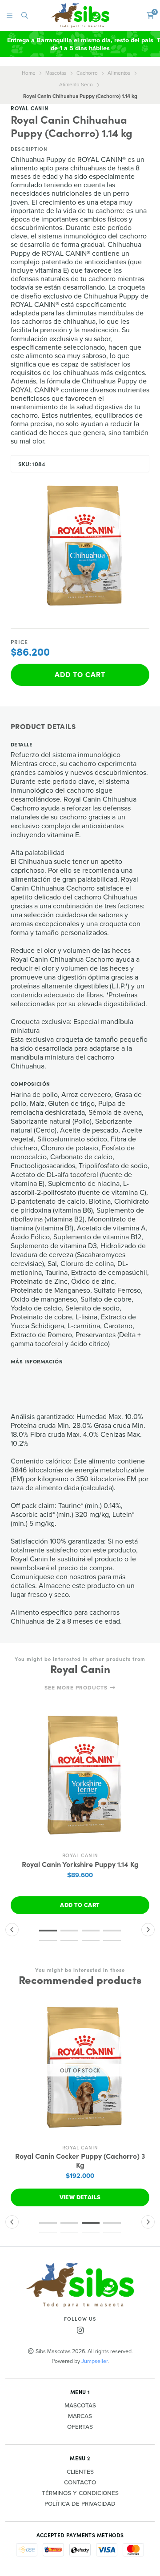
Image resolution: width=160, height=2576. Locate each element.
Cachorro (87, 73)
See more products (77, 1688)
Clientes (80, 2472)
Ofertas (80, 2427)
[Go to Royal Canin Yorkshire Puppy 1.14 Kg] (80, 1778)
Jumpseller (94, 2361)
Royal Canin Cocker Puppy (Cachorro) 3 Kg (80, 2160)
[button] (48, 1931)
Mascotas (56, 73)
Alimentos (119, 73)
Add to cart (80, 675)
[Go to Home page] (80, 15)
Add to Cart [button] (80, 1905)
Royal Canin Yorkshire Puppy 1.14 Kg (80, 1864)
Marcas (80, 2416)
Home (29, 73)
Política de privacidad (80, 2504)
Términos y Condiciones (80, 2493)
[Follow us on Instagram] (80, 2331)
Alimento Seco (76, 85)
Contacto (80, 2483)
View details (80, 2197)
